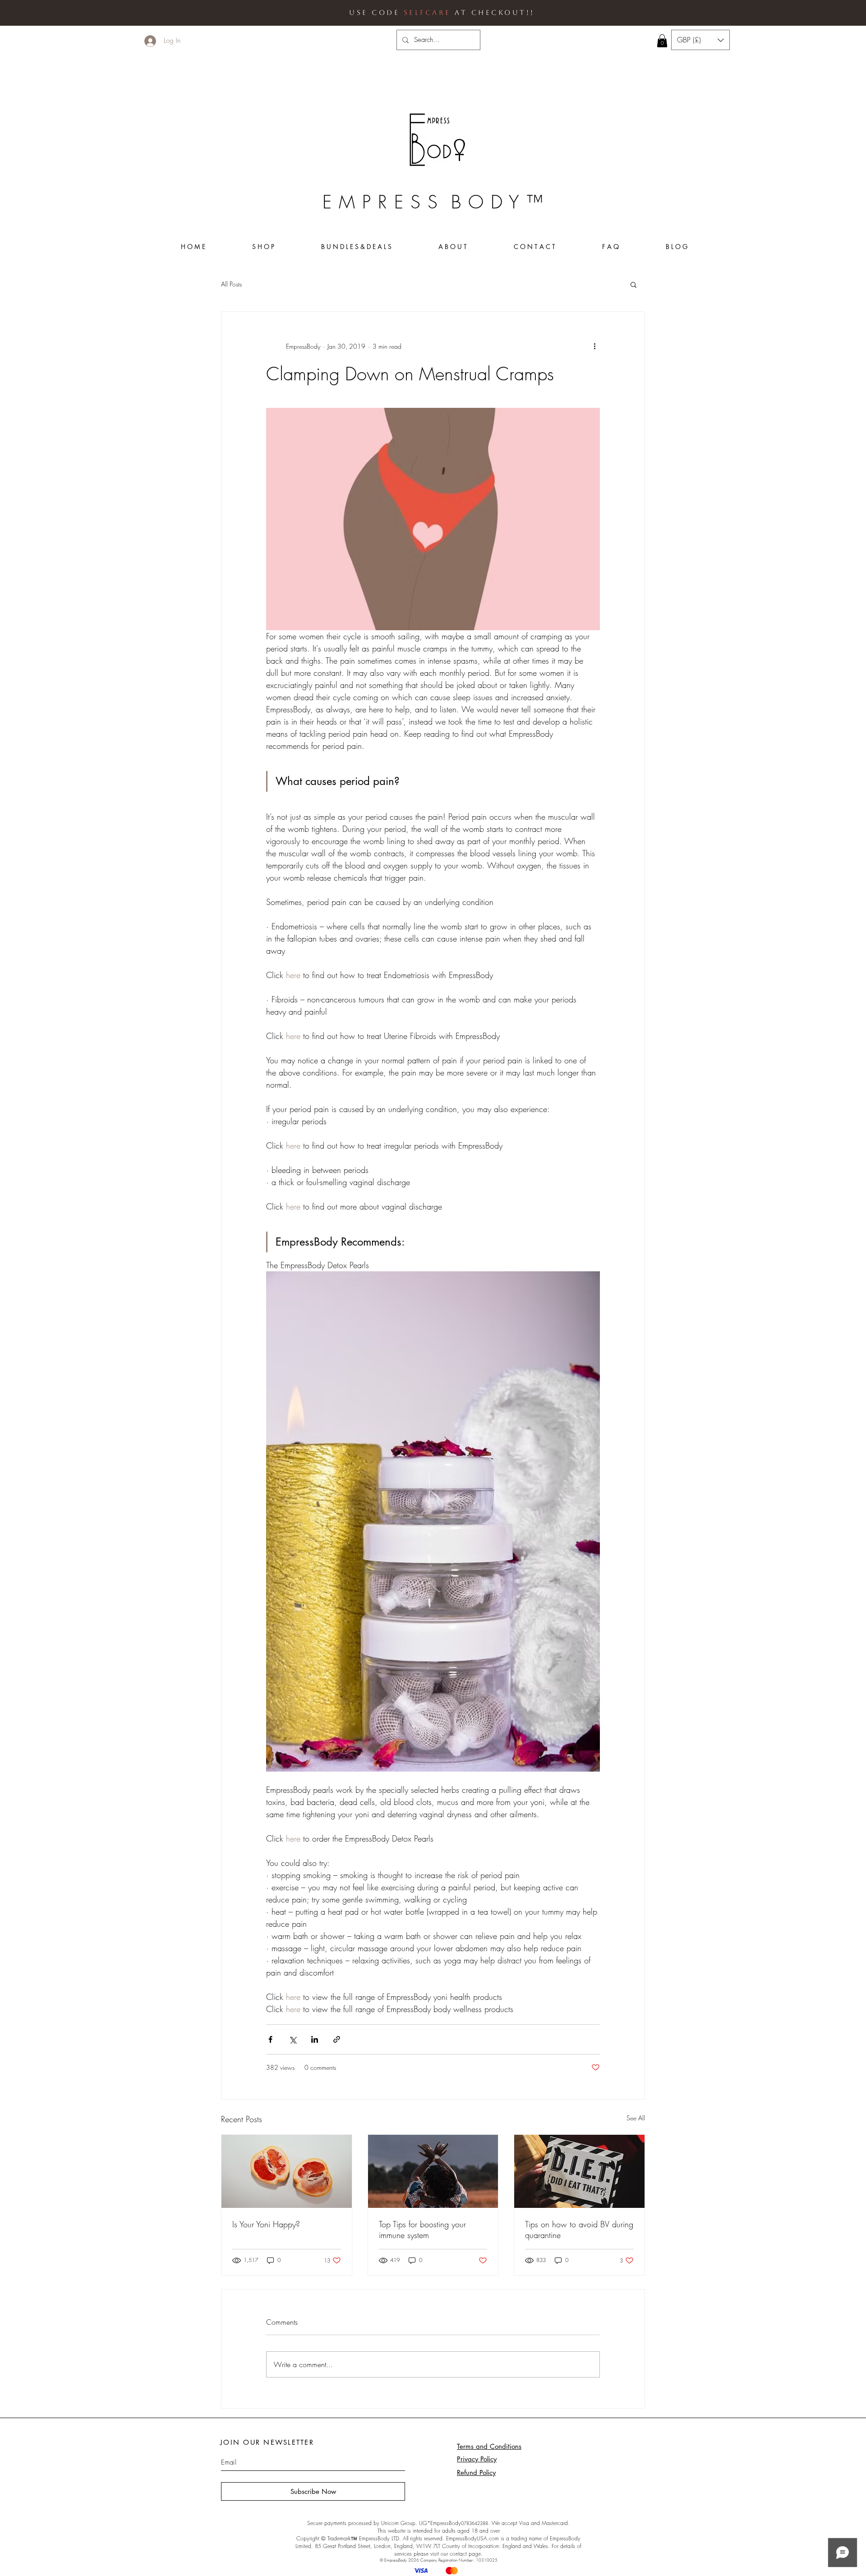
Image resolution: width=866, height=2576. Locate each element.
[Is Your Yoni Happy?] (287, 2171)
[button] (700, 40)
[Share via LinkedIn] (315, 2039)
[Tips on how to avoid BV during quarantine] (579, 2171)
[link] (662, 41)
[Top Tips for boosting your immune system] (433, 2171)
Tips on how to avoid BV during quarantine (579, 2230)
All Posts (231, 284)
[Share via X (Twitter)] (293, 2039)
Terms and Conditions (489, 2446)
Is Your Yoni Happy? (266, 2224)
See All (636, 2118)
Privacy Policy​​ (477, 2459)
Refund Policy (476, 2472)
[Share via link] (337, 2039)
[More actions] (594, 346)
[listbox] (700, 40)
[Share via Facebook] (270, 2039)
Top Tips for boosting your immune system (422, 2230)
